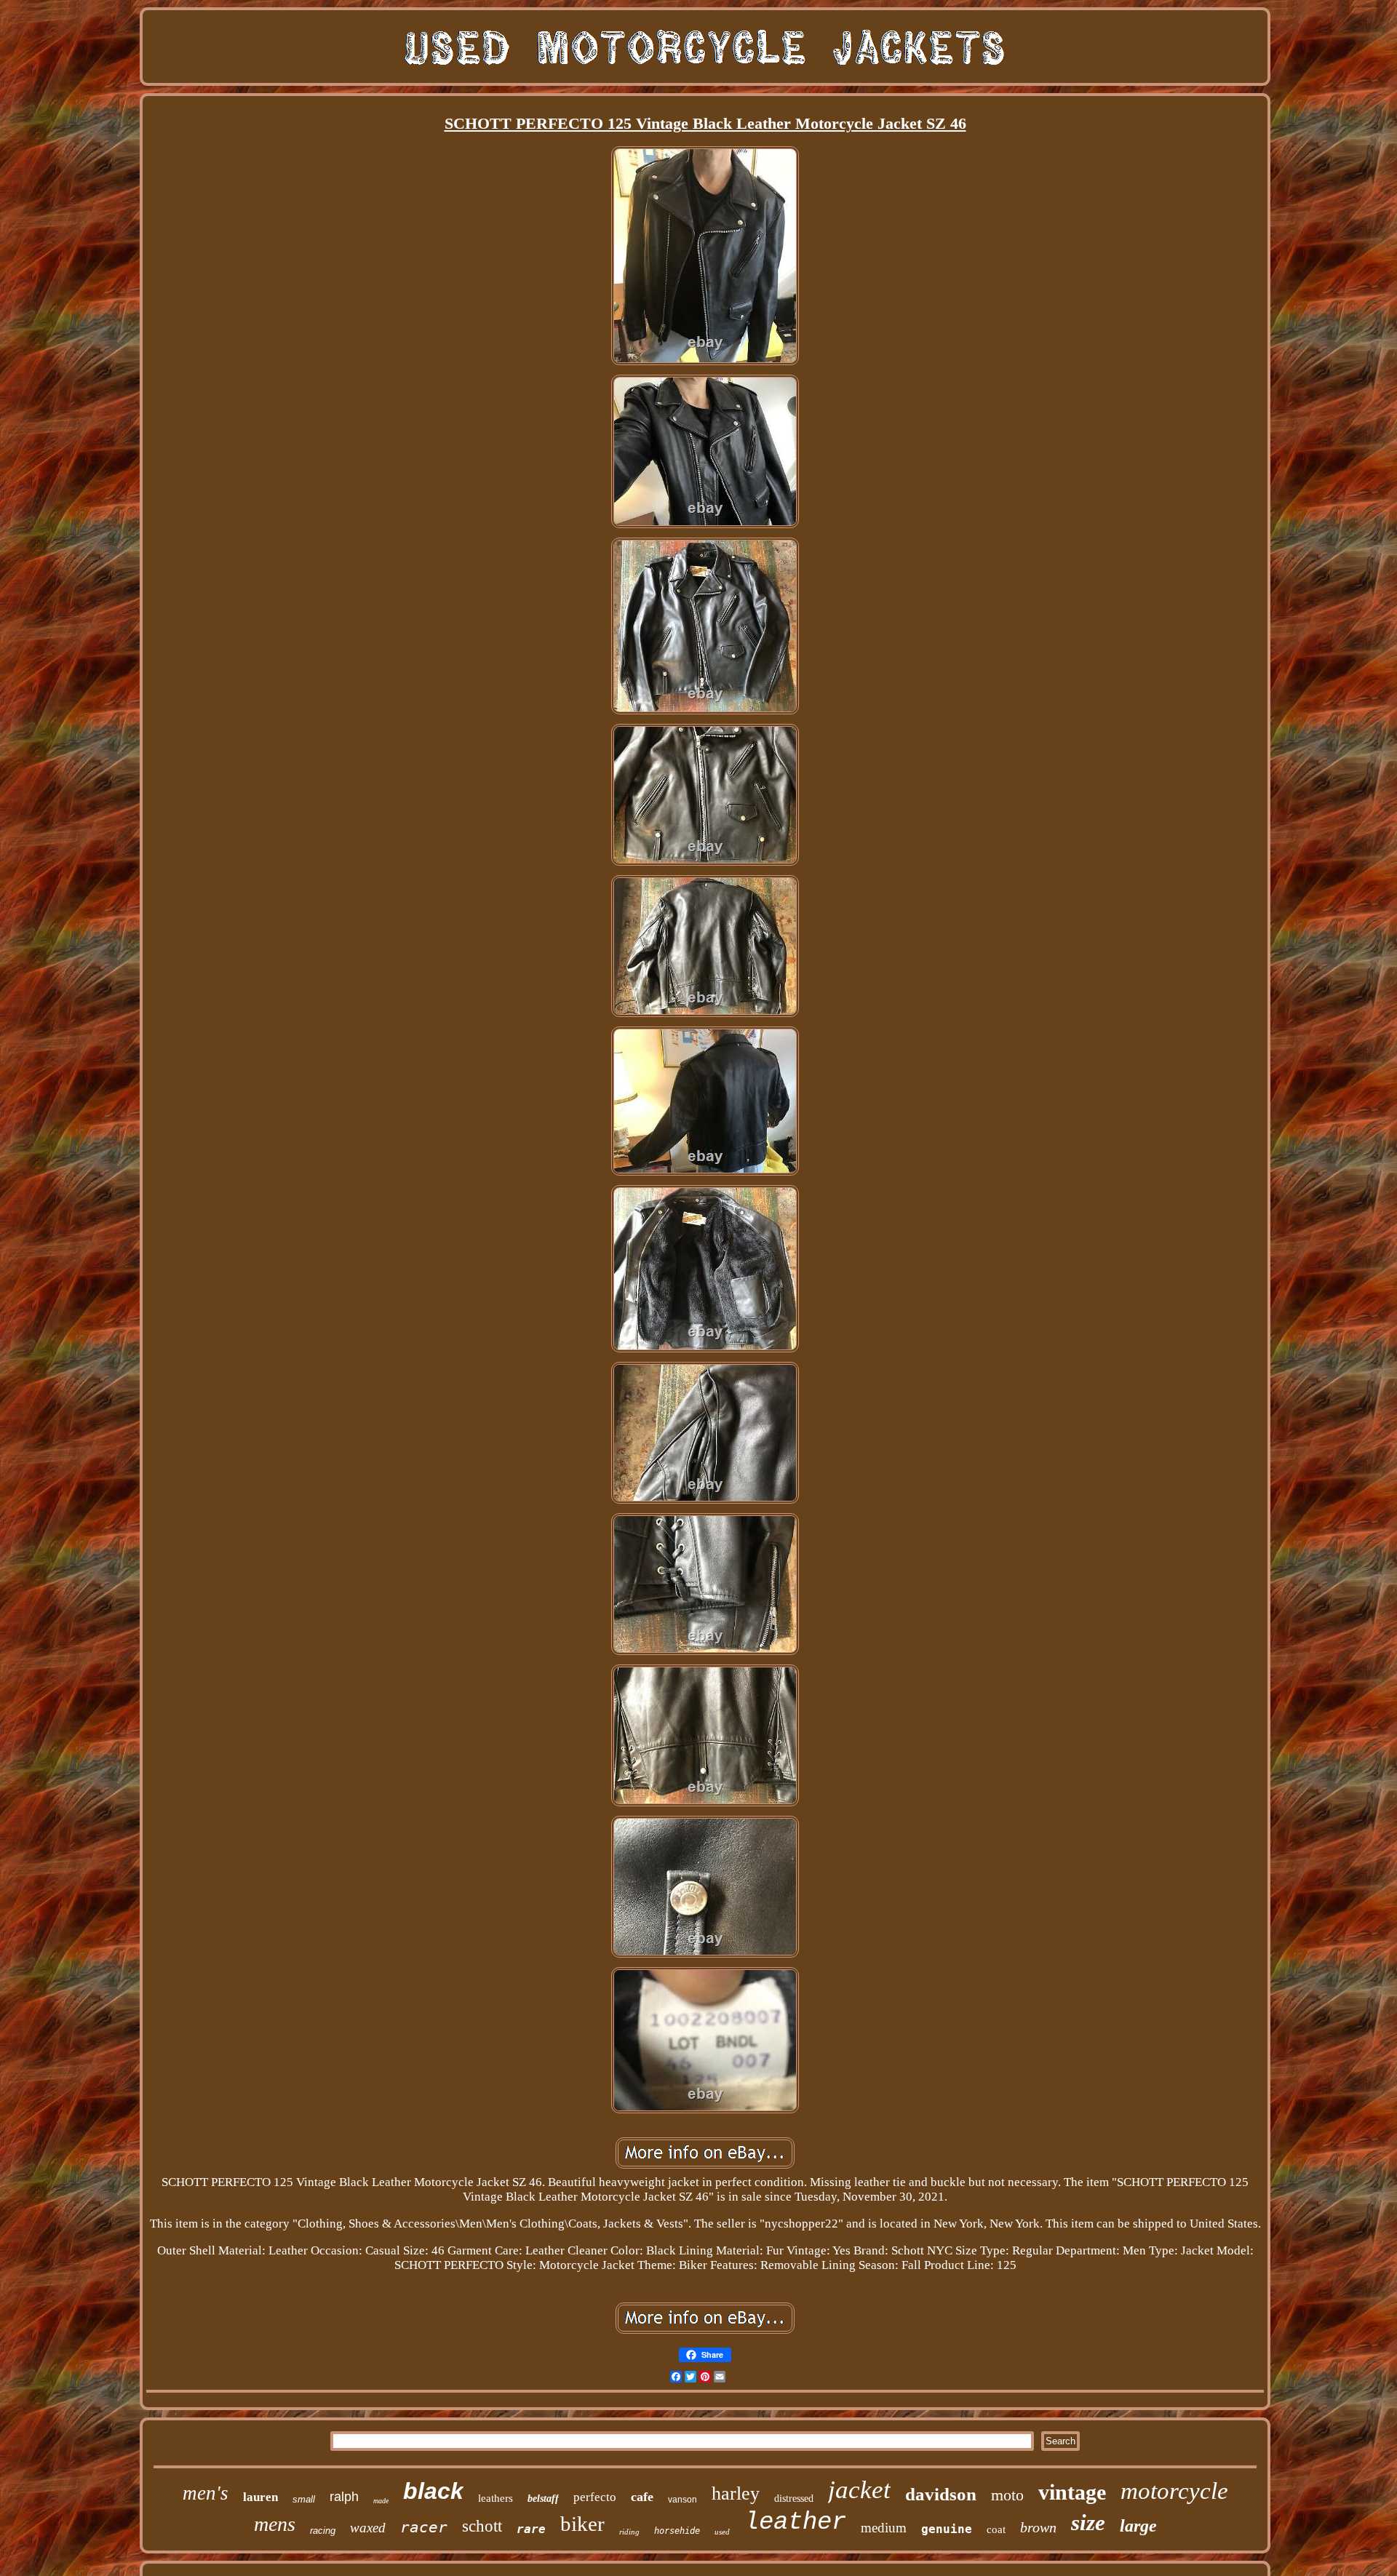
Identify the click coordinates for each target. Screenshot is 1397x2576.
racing (323, 2531)
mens (275, 2524)
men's (206, 2493)
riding (629, 2532)
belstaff (543, 2499)
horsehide (677, 2531)
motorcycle (1174, 2491)
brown (1038, 2527)
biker (582, 2524)
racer (424, 2527)
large (1138, 2526)
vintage (1072, 2492)
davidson (941, 2494)
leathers (495, 2498)
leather (795, 2522)
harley (736, 2493)
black (433, 2491)
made (381, 2501)
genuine (947, 2529)
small (304, 2499)
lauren (260, 2497)
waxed (368, 2528)
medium (884, 2528)
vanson (682, 2500)
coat (996, 2529)
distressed (794, 2499)
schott (482, 2526)
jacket (859, 2490)
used (722, 2532)
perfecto (595, 2497)
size (1088, 2523)
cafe (642, 2497)
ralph (344, 2497)
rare (531, 2529)
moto (1007, 2495)
